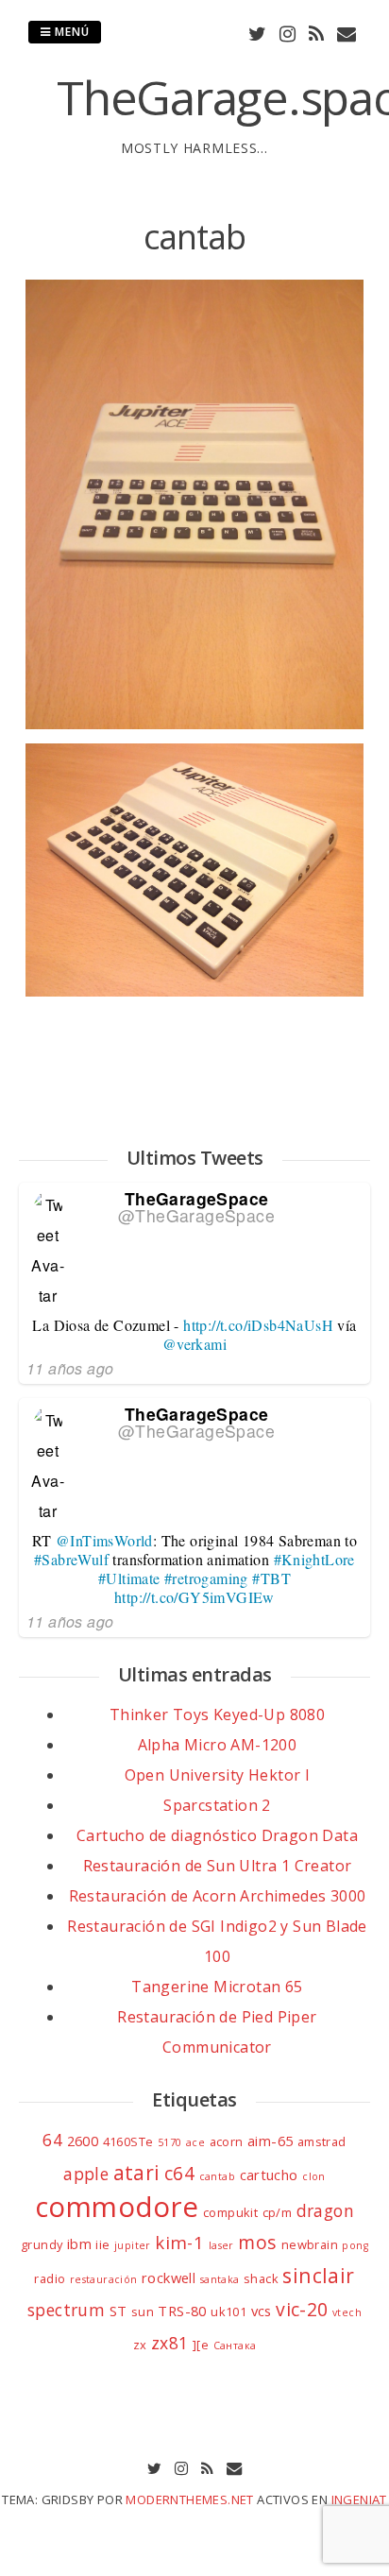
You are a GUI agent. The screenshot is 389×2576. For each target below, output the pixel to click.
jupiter (133, 2245)
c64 (179, 2173)
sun (143, 2312)
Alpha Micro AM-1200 (218, 1745)
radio (50, 2278)
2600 (83, 2141)
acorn (227, 2141)
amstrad (322, 2141)
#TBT (271, 1578)
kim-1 (179, 2242)
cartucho (269, 2175)
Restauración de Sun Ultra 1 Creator (218, 1866)
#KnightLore (314, 1559)
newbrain (310, 2244)
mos (257, 2242)
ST (118, 2311)
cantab (217, 2176)
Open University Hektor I (218, 1775)
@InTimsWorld (104, 1540)
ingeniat (359, 2499)
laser (221, 2245)
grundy (42, 2244)
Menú (70, 32)
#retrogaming (206, 1578)
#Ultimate (129, 1578)
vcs (262, 2311)
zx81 (170, 2343)
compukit (230, 2212)
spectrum (66, 2310)
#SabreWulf (71, 1559)
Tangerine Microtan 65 (217, 1987)
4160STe (128, 2141)
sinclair (318, 2275)
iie (102, 2244)
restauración (104, 2279)
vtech (347, 2312)
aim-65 (270, 2141)
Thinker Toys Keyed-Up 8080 (217, 1714)
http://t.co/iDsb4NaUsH (258, 1325)
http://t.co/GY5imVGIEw (194, 1597)
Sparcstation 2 (217, 1805)
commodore (117, 2207)
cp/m (278, 2212)
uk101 (228, 2312)
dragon (325, 2210)
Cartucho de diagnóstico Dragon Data (217, 1835)
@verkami (194, 1344)
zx (140, 2345)
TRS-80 (182, 2311)
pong (355, 2245)
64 (52, 2140)
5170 (170, 2142)
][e (201, 2345)
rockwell (169, 2277)
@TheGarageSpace (196, 1215)
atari (137, 2172)
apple (86, 2174)
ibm (79, 2243)
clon (314, 2176)
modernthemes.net (189, 2499)
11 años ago (70, 1368)
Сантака (235, 2346)
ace (195, 2142)
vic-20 (302, 2309)
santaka (220, 2279)
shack (261, 2278)
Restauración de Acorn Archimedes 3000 (218, 1896)
